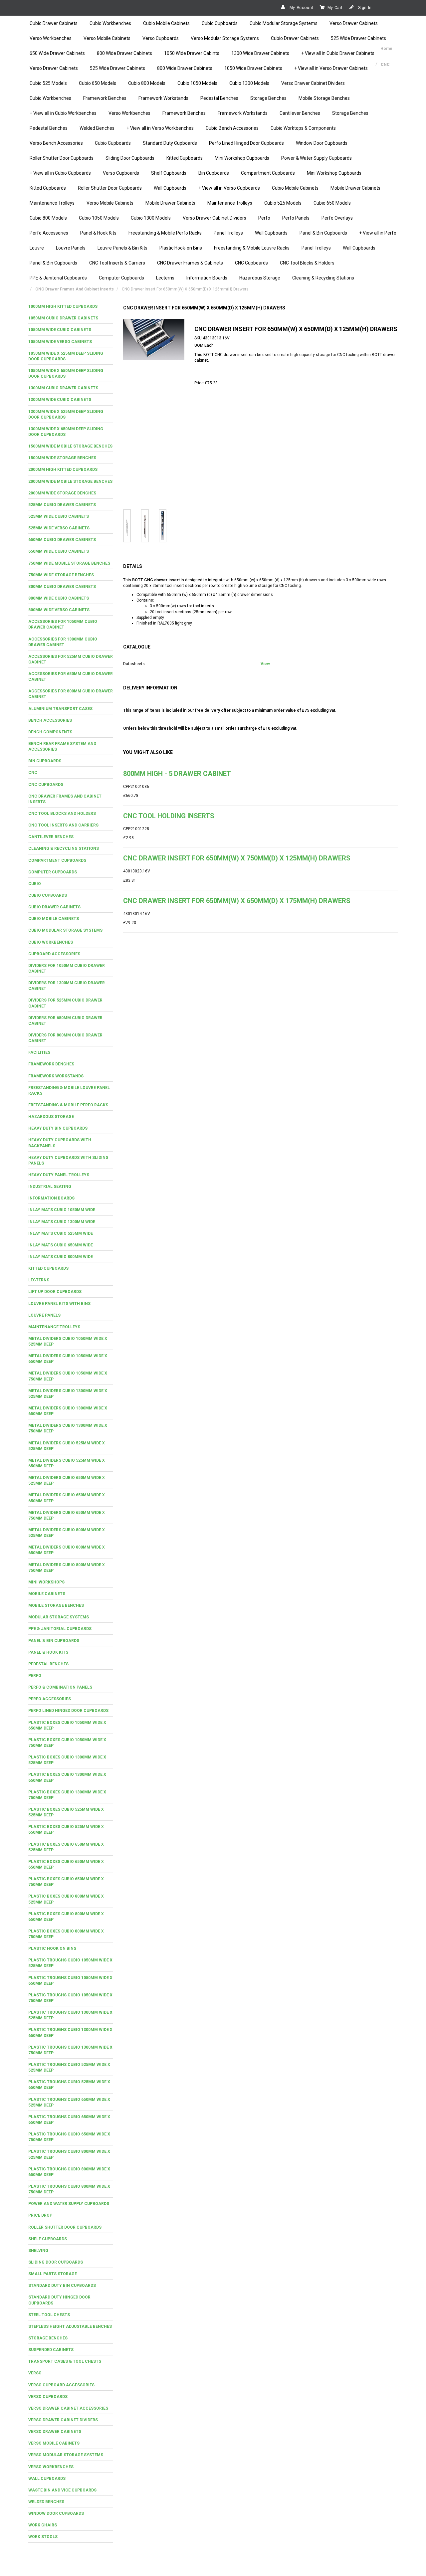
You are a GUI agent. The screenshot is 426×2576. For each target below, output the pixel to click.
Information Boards (207, 278)
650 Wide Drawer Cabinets (57, 53)
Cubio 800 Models (147, 83)
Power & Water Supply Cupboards (317, 158)
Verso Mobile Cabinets (107, 38)
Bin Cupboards (214, 173)
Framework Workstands (163, 98)
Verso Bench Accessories (56, 143)
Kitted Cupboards (185, 158)
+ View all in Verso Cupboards (229, 188)
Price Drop (40, 2215)
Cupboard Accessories (54, 954)
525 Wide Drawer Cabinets (358, 38)
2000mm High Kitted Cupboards (63, 469)
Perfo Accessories (49, 233)
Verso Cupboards (161, 38)
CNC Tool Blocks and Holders (62, 814)
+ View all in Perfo (378, 233)
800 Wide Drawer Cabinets (124, 53)
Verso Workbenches (51, 38)
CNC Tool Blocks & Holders (307, 263)
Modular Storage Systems (59, 1617)
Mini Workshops (46, 1582)
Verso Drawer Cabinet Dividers (313, 83)
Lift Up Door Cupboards (55, 1292)
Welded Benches (97, 128)
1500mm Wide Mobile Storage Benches (70, 446)
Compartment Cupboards (268, 173)
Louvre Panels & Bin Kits (122, 248)
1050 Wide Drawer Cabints (192, 53)
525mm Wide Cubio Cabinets (59, 516)
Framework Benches (105, 98)
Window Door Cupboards (322, 143)
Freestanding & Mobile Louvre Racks (252, 248)
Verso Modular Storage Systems (225, 38)
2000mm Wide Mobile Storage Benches (70, 481)
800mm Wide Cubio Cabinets (59, 598)
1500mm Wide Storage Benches (62, 458)
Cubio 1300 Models (249, 83)
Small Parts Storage (53, 2274)
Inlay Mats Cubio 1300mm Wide (62, 1222)
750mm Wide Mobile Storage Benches (69, 563)
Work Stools (43, 2537)
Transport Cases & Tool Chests (65, 2361)
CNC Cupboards (251, 263)
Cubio (35, 884)
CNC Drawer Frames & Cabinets (190, 263)
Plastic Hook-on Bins (181, 248)
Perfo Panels (296, 218)
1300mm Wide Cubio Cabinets (60, 400)
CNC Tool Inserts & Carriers (117, 263)
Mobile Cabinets (47, 1594)
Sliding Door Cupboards (130, 158)
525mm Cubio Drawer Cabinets (62, 505)
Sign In (364, 8)
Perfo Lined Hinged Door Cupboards (246, 143)
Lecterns (165, 278)
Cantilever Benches (300, 113)
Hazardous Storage (260, 278)
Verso (35, 2373)
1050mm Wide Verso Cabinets (60, 342)
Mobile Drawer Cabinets (355, 188)
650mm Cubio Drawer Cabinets (62, 540)
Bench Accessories (50, 720)
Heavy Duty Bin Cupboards (58, 1128)
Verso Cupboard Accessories (61, 2385)
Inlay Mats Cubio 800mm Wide (61, 1257)
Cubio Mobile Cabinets (166, 23)
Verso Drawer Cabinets (354, 23)
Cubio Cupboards (220, 23)
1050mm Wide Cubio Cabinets (60, 330)
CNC (33, 773)
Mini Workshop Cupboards (242, 158)
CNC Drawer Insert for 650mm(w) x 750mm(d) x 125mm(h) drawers (237, 858)
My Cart (335, 8)
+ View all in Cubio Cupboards (60, 173)
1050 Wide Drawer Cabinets (253, 68)
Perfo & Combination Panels (60, 1687)
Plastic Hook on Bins (52, 1948)
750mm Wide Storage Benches (61, 575)
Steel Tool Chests (49, 2315)
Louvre (37, 248)
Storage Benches (268, 98)
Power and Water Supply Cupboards (69, 2204)
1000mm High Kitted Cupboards (63, 306)
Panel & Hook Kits (98, 233)
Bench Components (50, 732)
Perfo (264, 218)
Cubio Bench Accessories (232, 128)
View (265, 664)
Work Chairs (43, 2525)
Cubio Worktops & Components (303, 128)
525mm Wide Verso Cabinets (59, 528)
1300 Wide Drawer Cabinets (260, 53)
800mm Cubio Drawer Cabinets (62, 587)
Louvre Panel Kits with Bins (59, 1304)
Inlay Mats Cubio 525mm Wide (61, 1233)
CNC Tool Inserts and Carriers (63, 825)
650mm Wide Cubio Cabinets (59, 551)
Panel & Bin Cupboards (323, 233)
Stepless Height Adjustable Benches (70, 2326)
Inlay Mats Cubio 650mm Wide (61, 1245)
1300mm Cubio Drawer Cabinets (63, 388)
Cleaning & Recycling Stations (323, 278)
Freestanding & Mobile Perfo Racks (165, 233)
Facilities (39, 1052)
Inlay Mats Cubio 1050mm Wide (62, 1210)
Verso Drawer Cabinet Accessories (68, 2408)
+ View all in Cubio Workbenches (63, 113)
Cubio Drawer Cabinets (54, 23)
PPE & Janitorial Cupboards (58, 278)
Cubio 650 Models (98, 83)
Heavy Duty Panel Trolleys (59, 1175)
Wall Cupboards (170, 188)
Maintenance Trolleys (52, 203)
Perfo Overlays (337, 218)
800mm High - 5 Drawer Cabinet (177, 774)
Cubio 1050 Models (197, 83)
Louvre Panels (71, 248)
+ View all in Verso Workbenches (160, 128)
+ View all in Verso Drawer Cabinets (331, 68)
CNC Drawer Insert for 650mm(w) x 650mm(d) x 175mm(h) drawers (237, 901)
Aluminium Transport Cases (60, 709)
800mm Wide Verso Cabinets (59, 610)
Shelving (38, 2251)
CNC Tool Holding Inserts (169, 816)
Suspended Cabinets (51, 2350)
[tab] (71, 307)
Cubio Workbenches (110, 23)
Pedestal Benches (219, 98)
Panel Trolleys (228, 233)
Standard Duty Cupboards (170, 143)
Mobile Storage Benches (324, 98)
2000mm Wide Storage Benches (62, 493)
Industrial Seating (50, 1187)
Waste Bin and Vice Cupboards (62, 2490)
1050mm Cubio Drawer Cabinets (63, 318)
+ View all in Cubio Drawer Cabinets (338, 53)
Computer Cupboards (121, 278)
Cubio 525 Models (48, 83)
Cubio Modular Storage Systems (284, 23)
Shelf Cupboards (169, 173)
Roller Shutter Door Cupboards (62, 158)
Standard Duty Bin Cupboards (62, 2286)
